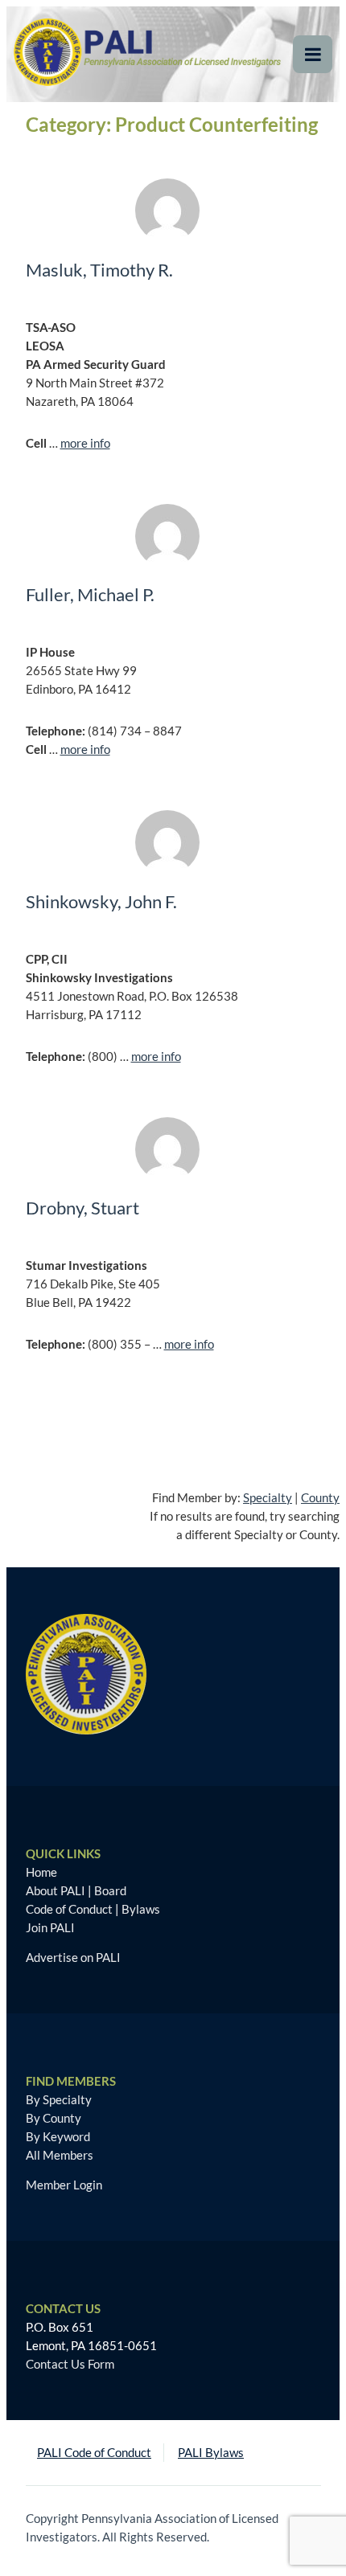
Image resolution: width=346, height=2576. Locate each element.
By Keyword (58, 2136)
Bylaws (141, 1909)
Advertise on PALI (73, 1957)
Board (110, 1890)
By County (54, 2118)
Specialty (268, 1497)
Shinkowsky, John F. (101, 901)
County (320, 1497)
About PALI (56, 1890)
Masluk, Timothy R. (99, 270)
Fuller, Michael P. (90, 594)
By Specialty (59, 2099)
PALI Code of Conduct (94, 2452)
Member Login (64, 2185)
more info (85, 443)
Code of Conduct (69, 1909)
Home (41, 1872)
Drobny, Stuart (82, 1208)
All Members (60, 2155)
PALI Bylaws (211, 2452)
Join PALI (50, 1927)
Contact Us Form (70, 2364)
